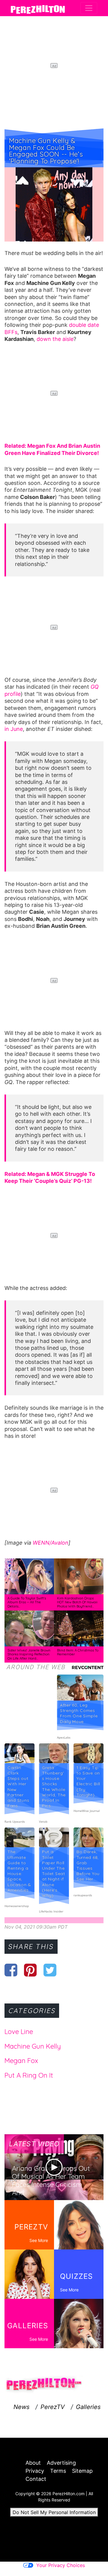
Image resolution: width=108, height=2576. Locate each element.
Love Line (19, 2032)
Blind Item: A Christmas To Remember (78, 1652)
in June (14, 729)
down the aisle (55, 339)
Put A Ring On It (29, 2075)
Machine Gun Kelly (33, 2046)
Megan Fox (21, 2061)
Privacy (35, 2471)
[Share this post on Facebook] (11, 1970)
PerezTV (53, 2407)
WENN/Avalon (51, 1543)
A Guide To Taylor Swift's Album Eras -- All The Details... (27, 1602)
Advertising (61, 2463)
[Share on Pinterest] (30, 1970)
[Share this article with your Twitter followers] (50, 1970)
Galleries (88, 2407)
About (33, 2463)
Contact (36, 2479)
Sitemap (82, 2471)
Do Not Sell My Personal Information (54, 2512)
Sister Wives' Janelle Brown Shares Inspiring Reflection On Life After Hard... (29, 1654)
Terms (58, 2471)
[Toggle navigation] (89, 8)
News (21, 2407)
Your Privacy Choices (61, 2565)
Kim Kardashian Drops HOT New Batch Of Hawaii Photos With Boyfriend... (77, 1602)
